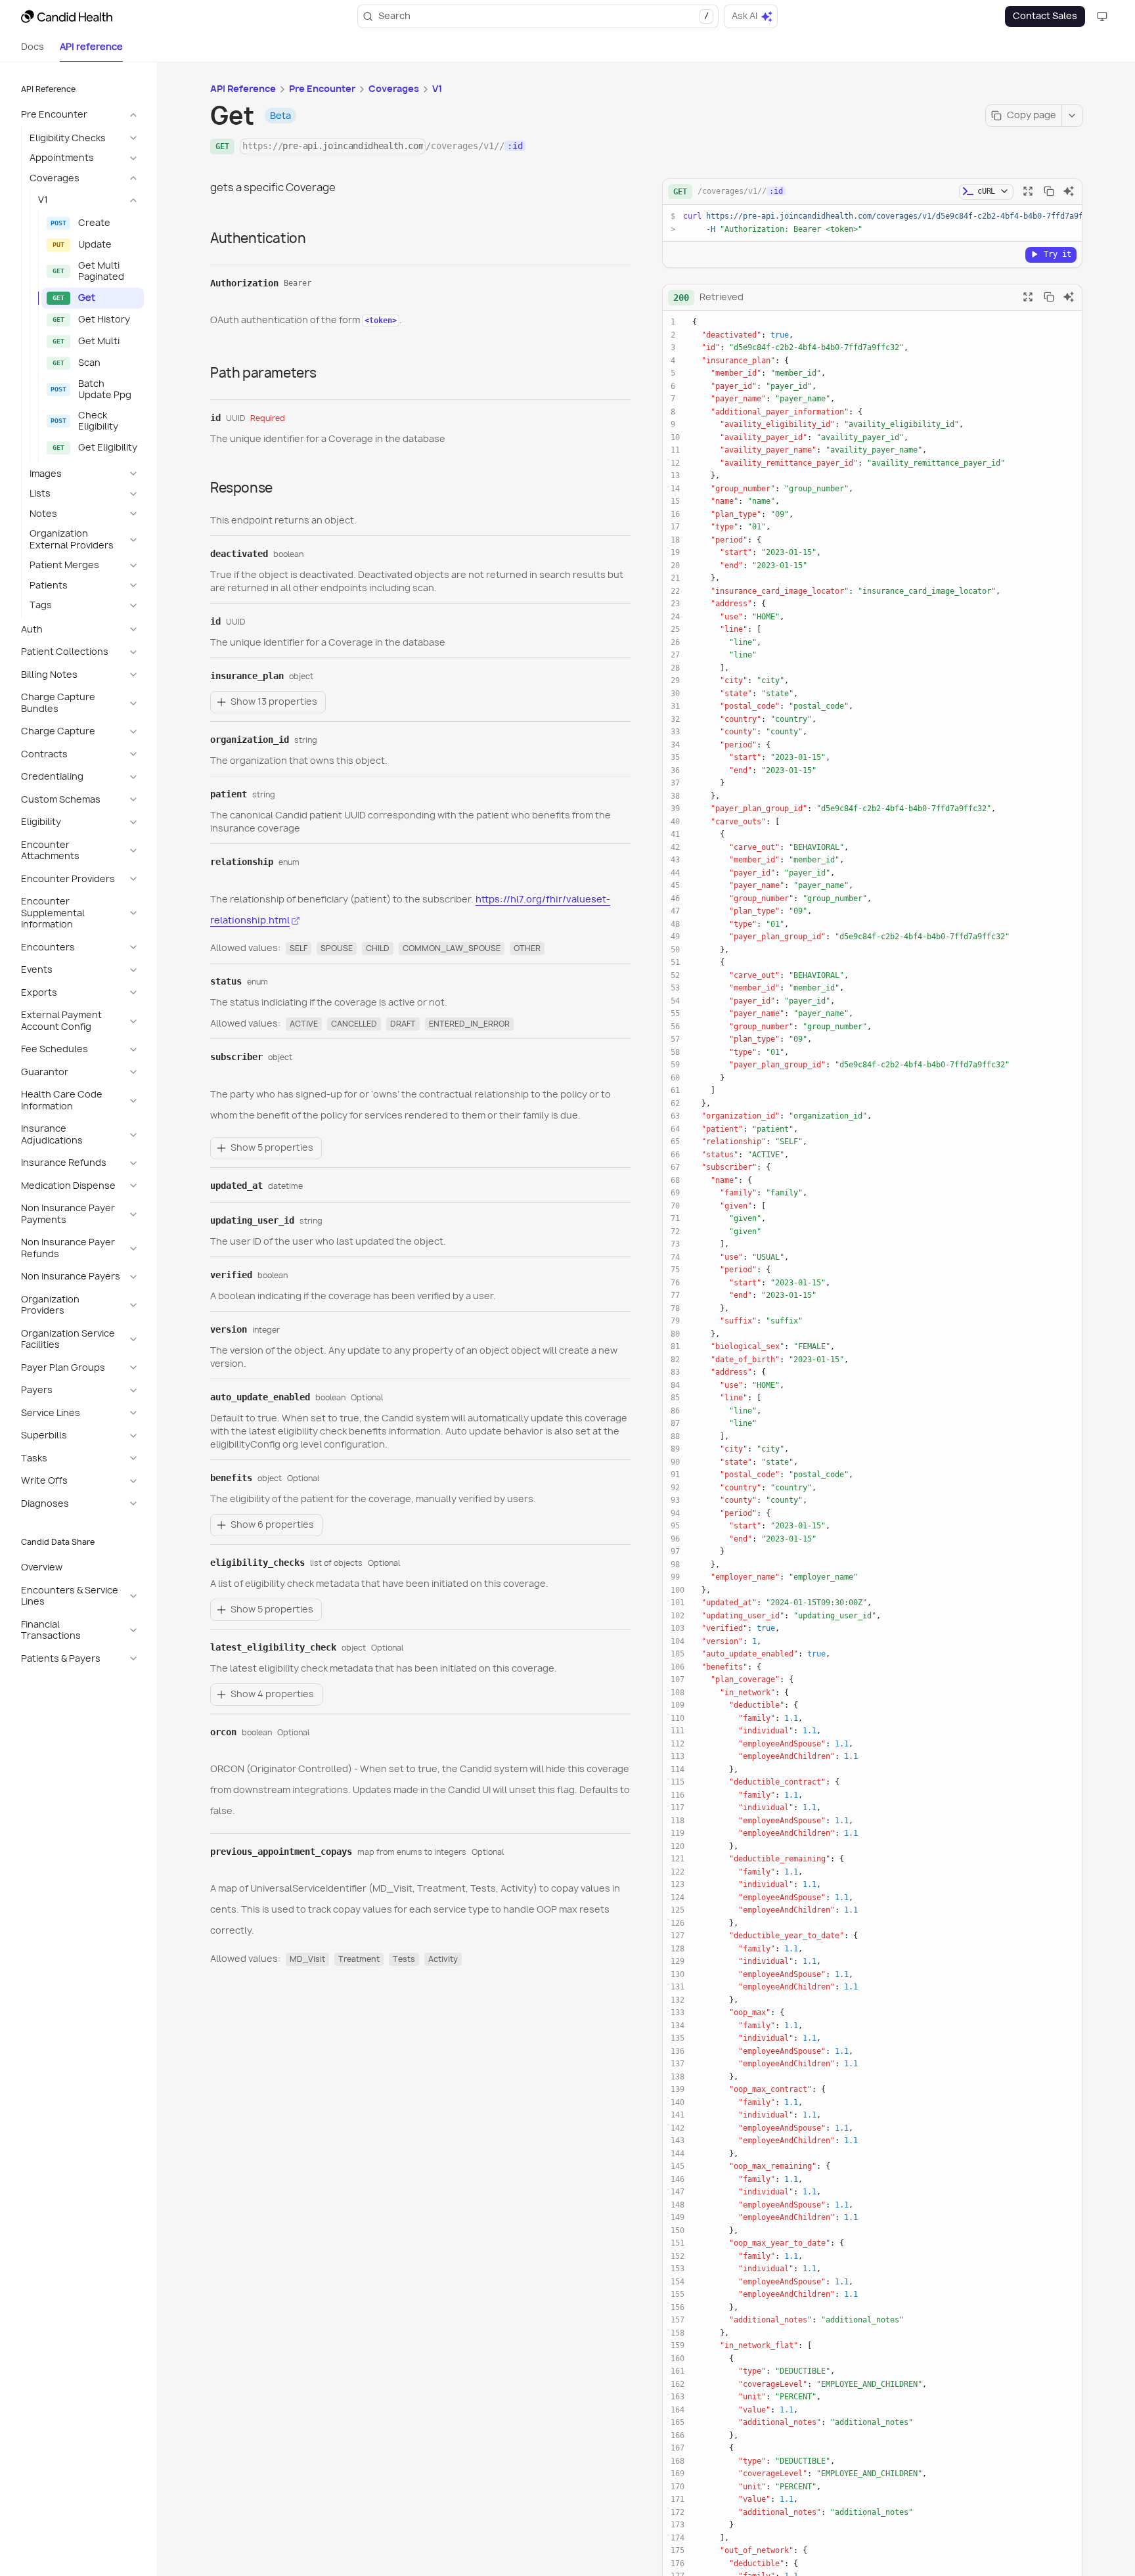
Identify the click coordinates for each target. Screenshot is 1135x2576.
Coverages (394, 89)
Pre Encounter (322, 89)
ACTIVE (304, 1024)
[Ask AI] (1069, 191)
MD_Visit (307, 1959)
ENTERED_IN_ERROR (469, 1024)
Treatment (359, 1959)
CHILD (378, 948)
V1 (437, 89)
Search (544, 16)
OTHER (527, 948)
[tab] (33, 47)
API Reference (243, 89)
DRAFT (403, 1024)
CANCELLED (354, 1024)
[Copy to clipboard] (1049, 191)
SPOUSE (337, 948)
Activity (443, 1959)
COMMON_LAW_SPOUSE (452, 948)
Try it (1057, 254)
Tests (404, 1959)
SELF (299, 948)
